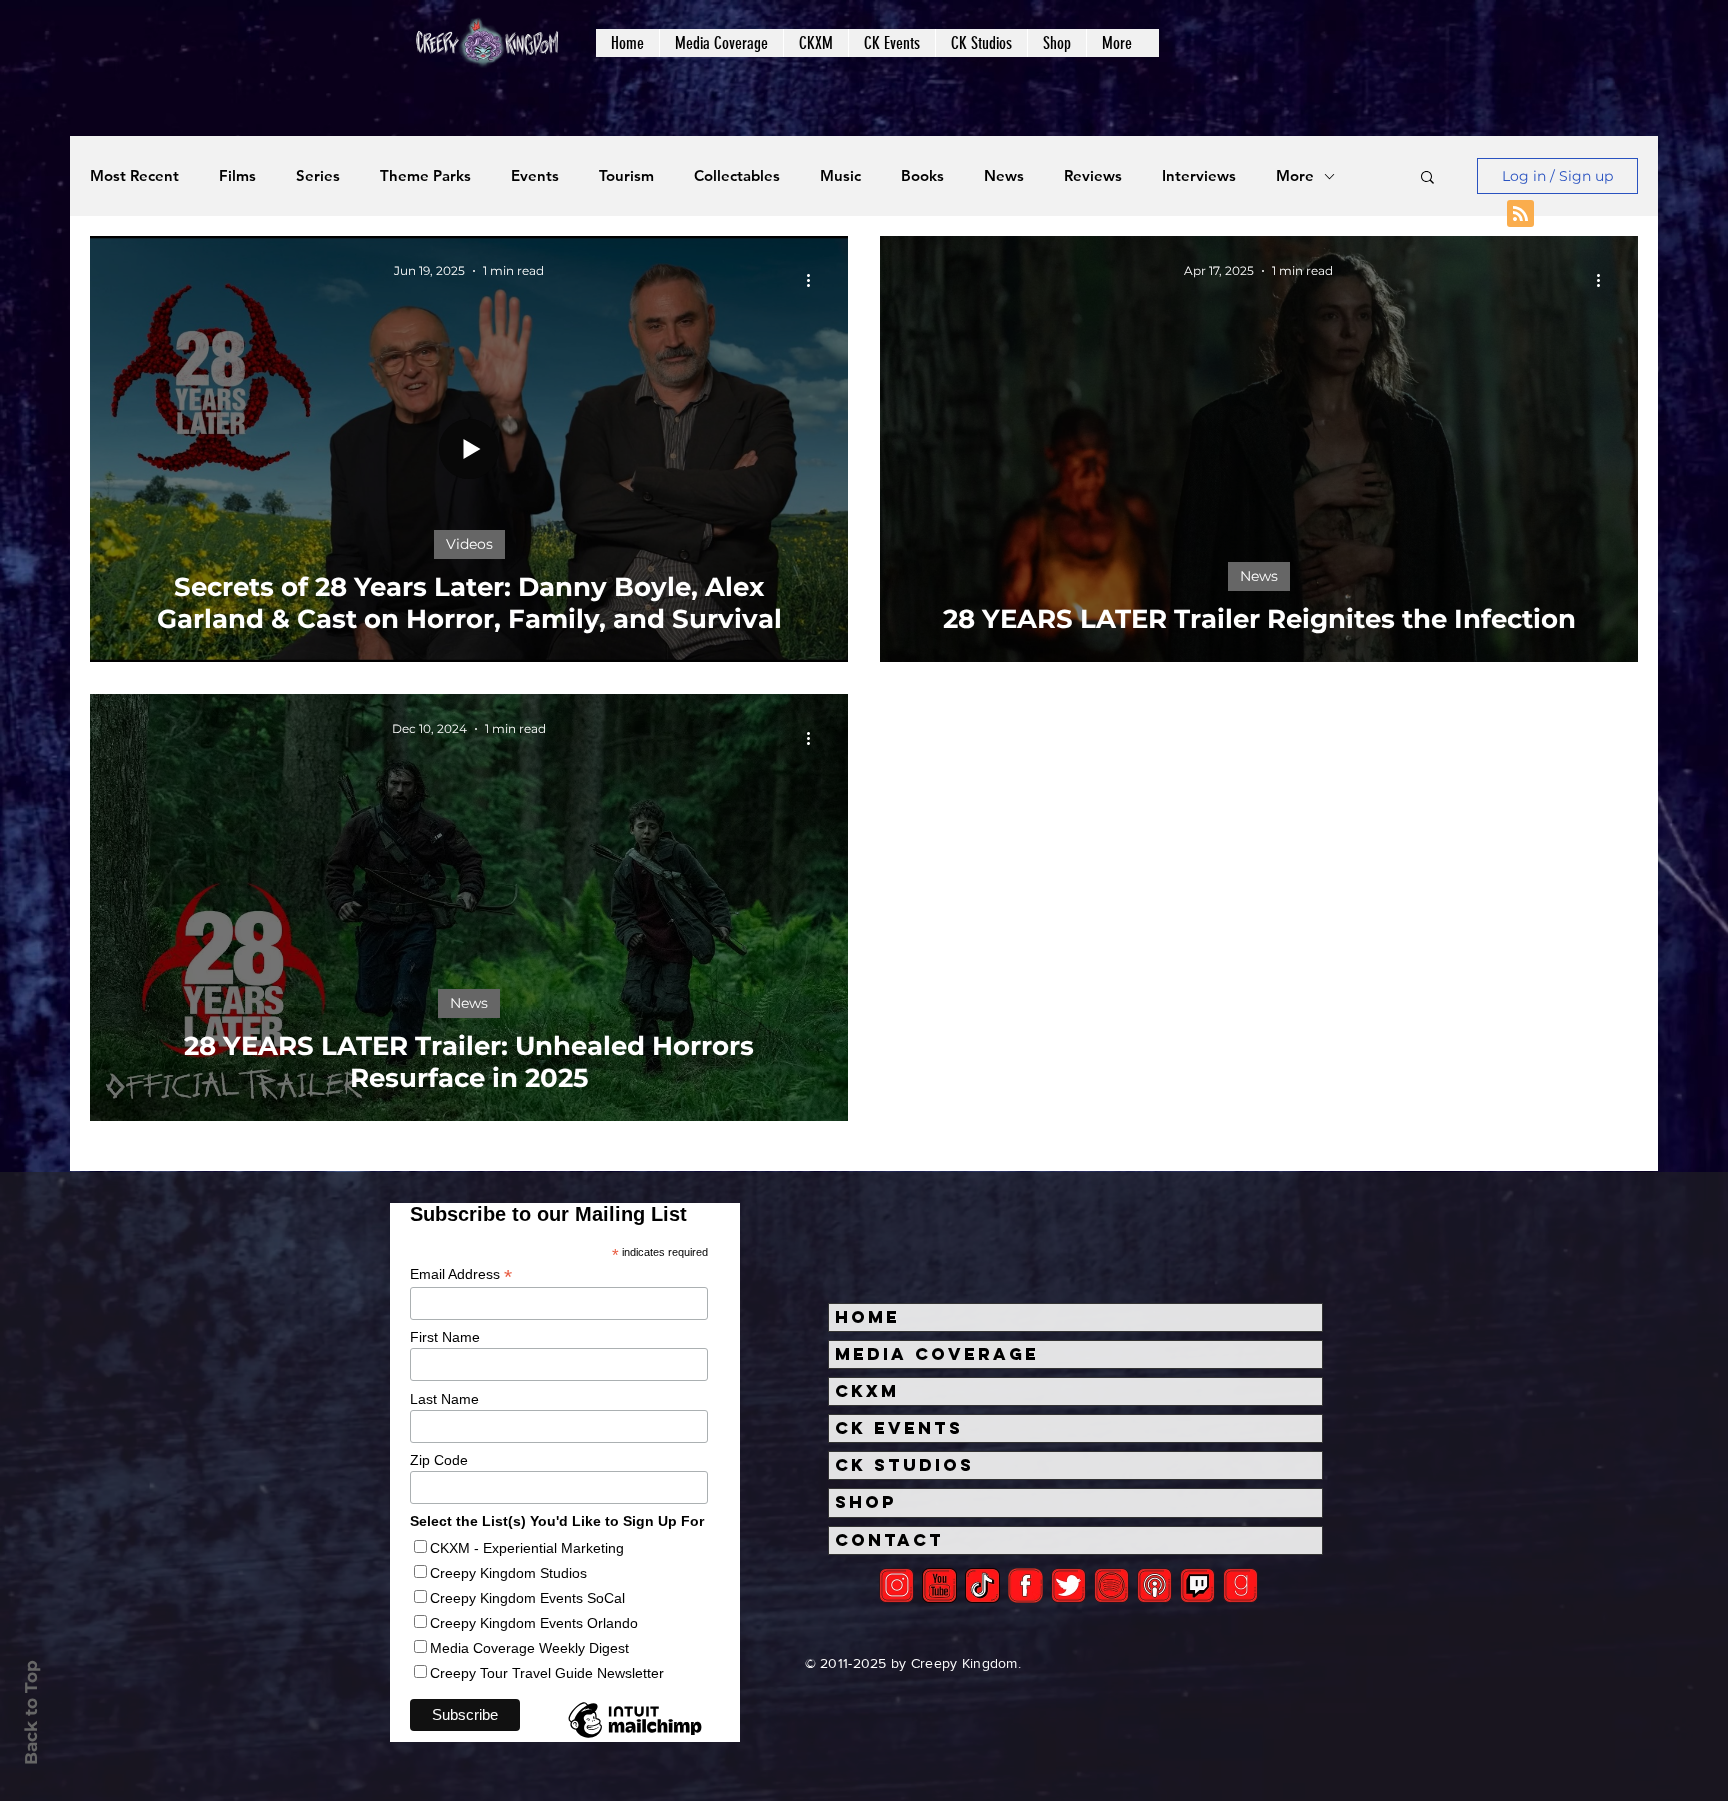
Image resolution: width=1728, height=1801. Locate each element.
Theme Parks (425, 176)
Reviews (1093, 176)
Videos (469, 544)
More (1295, 176)
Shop (866, 1502)
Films (237, 176)
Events (535, 176)
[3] (1025, 1585)
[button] (721, 43)
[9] (1240, 1585)
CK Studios (904, 1465)
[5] (939, 1585)
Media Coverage (937, 1354)
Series (318, 176)
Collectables (737, 176)
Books (922, 176)
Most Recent (134, 176)
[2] (896, 1585)
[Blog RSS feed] (1520, 214)
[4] (1068, 1585)
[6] (1111, 1585)
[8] (1197, 1585)
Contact (889, 1540)
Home (867, 1317)
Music (840, 176)
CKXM (867, 1391)
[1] (982, 1585)
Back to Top (31, 1712)
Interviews (1199, 176)
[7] (1154, 1585)
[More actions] (815, 280)
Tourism (626, 176)
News (1004, 176)
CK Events (899, 1428)
